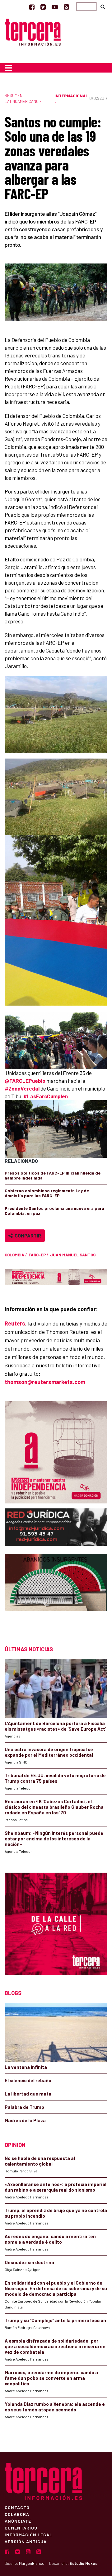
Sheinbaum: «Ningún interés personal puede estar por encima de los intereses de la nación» (54, 1839)
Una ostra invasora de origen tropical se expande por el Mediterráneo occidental (49, 1752)
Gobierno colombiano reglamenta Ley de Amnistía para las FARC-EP (47, 1193)
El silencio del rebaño (28, 2080)
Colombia (14, 1255)
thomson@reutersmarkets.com (45, 1382)
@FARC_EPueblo (25, 1081)
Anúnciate (18, 2521)
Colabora (17, 2514)
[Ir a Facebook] (32, 7)
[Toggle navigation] (9, 68)
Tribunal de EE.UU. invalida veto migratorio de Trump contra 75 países (55, 1778)
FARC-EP (37, 1255)
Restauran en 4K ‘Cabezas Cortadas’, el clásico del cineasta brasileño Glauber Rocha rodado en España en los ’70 (54, 1807)
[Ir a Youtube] (55, 7)
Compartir (27, 1235)
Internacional (71, 96)
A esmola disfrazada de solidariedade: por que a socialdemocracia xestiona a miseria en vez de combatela (55, 2346)
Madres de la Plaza (25, 2120)
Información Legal (28, 2534)
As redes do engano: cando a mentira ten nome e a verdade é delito (50, 2239)
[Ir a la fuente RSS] (66, 7)
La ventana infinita (26, 2067)
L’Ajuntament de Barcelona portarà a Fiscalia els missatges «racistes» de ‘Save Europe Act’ (55, 1726)
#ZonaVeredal (22, 1088)
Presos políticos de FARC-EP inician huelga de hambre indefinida (53, 1175)
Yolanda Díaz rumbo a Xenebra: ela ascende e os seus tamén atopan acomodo (55, 2407)
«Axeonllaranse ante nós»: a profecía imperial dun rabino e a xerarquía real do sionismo (56, 2187)
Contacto (17, 2507)
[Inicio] (33, 31)
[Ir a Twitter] (43, 7)
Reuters (15, 1323)
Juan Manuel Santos (73, 1255)
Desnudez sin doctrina (29, 2262)
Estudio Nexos (84, 2563)
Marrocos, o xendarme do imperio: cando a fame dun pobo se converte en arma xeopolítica (51, 2378)
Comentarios (21, 2528)
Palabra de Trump (24, 2107)
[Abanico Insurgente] (56, 1594)
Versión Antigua (26, 2541)
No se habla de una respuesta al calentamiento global (40, 2161)
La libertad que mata (28, 2094)
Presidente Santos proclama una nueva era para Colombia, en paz (54, 1211)
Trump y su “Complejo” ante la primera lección (55, 2320)
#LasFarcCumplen (46, 1096)
